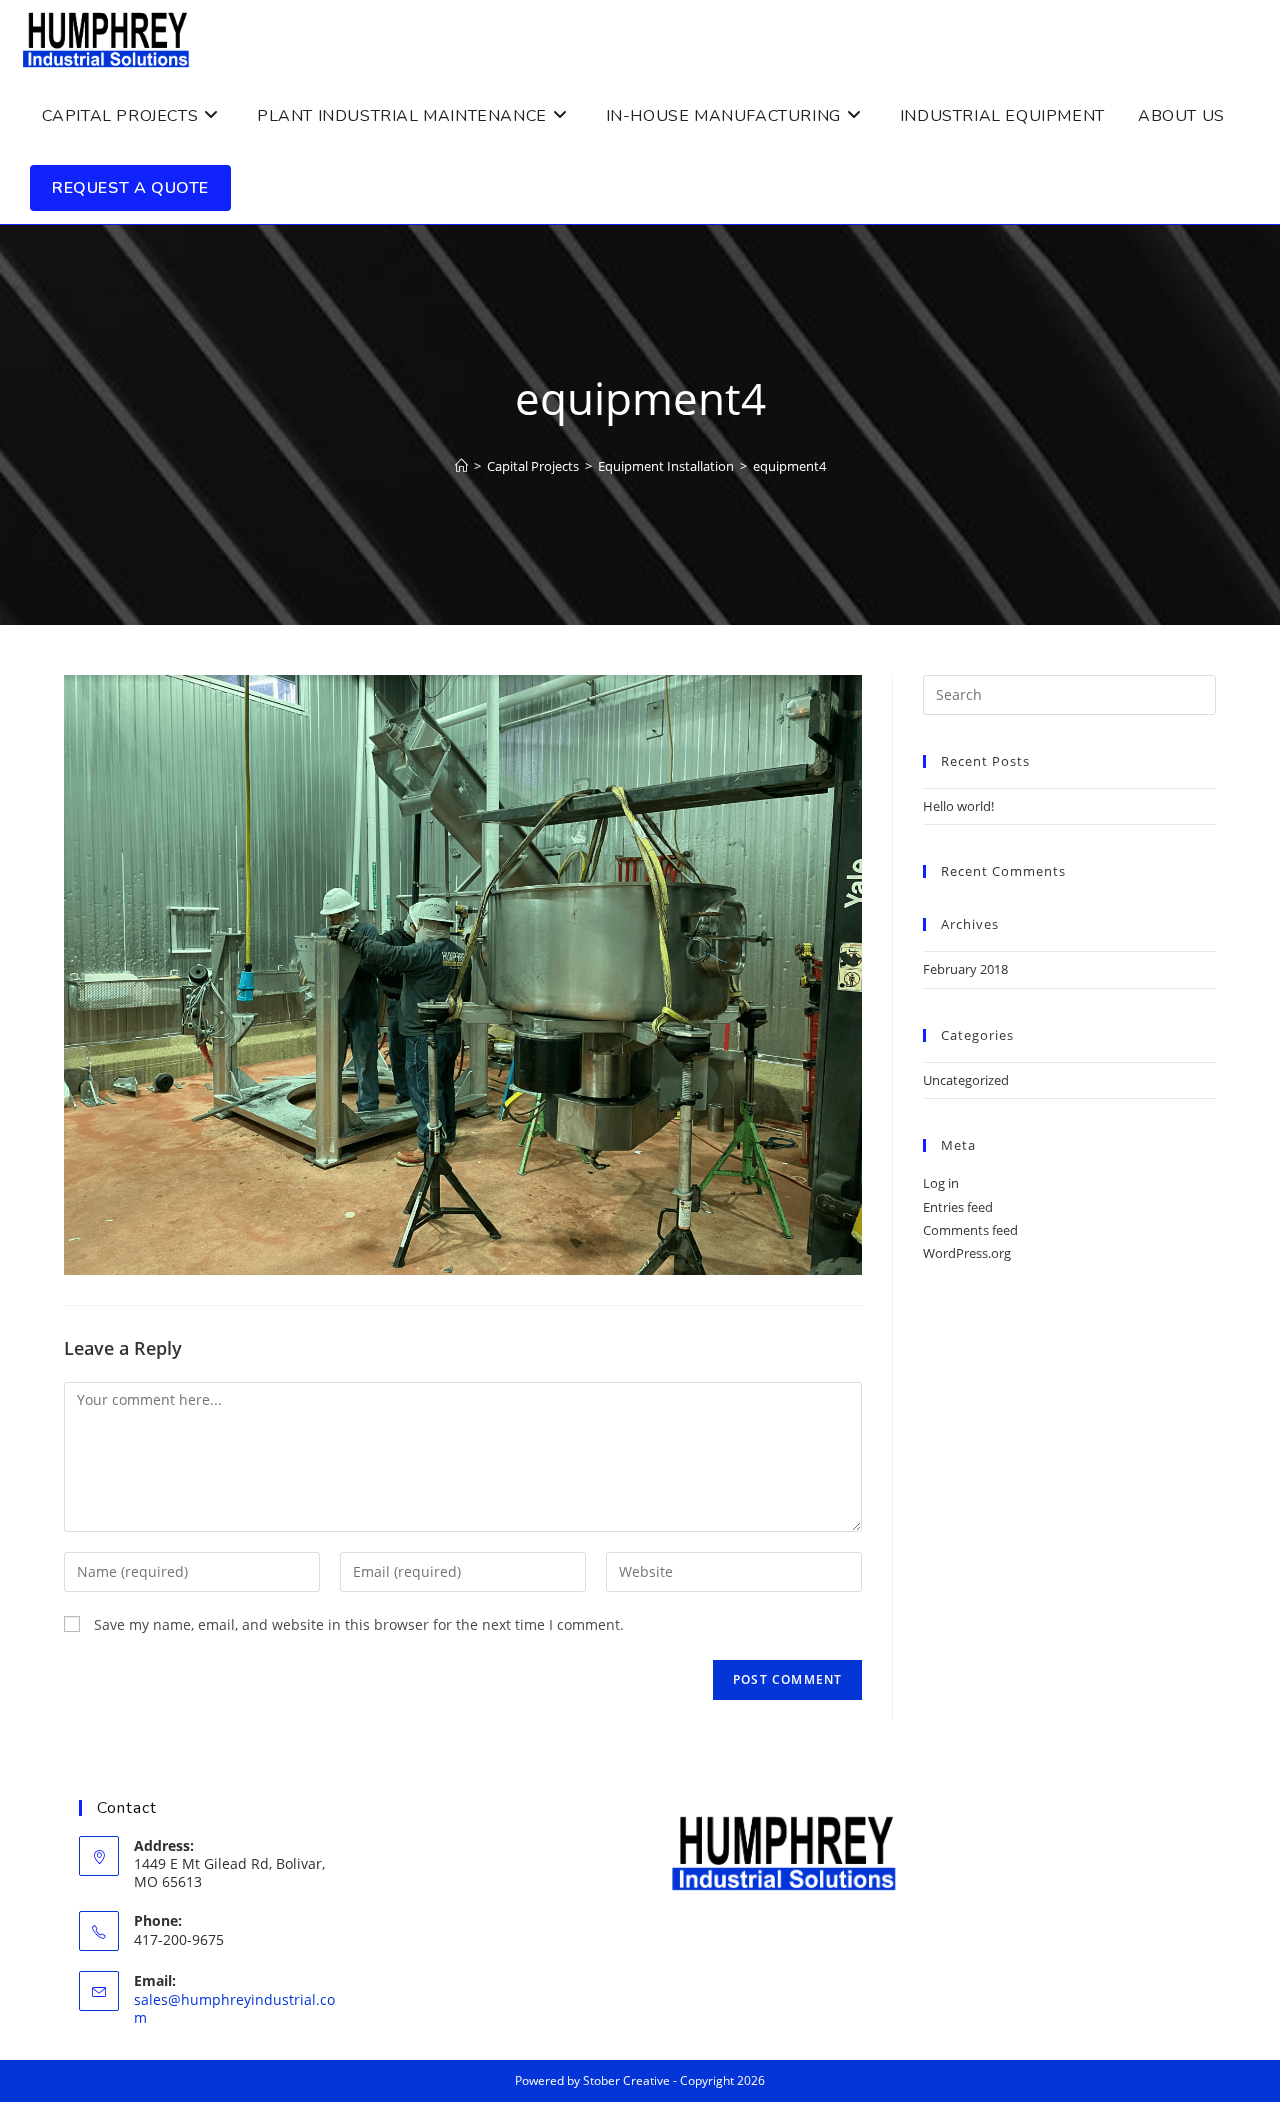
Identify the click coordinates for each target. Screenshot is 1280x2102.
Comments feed (970, 1230)
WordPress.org (967, 1253)
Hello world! (958, 806)
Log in (941, 1183)
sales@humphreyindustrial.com (234, 2008)
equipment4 (789, 466)
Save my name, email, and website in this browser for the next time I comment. (359, 1624)
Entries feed (958, 1207)
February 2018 (965, 969)
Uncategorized (966, 1080)
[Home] (461, 466)
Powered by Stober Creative (592, 2080)
